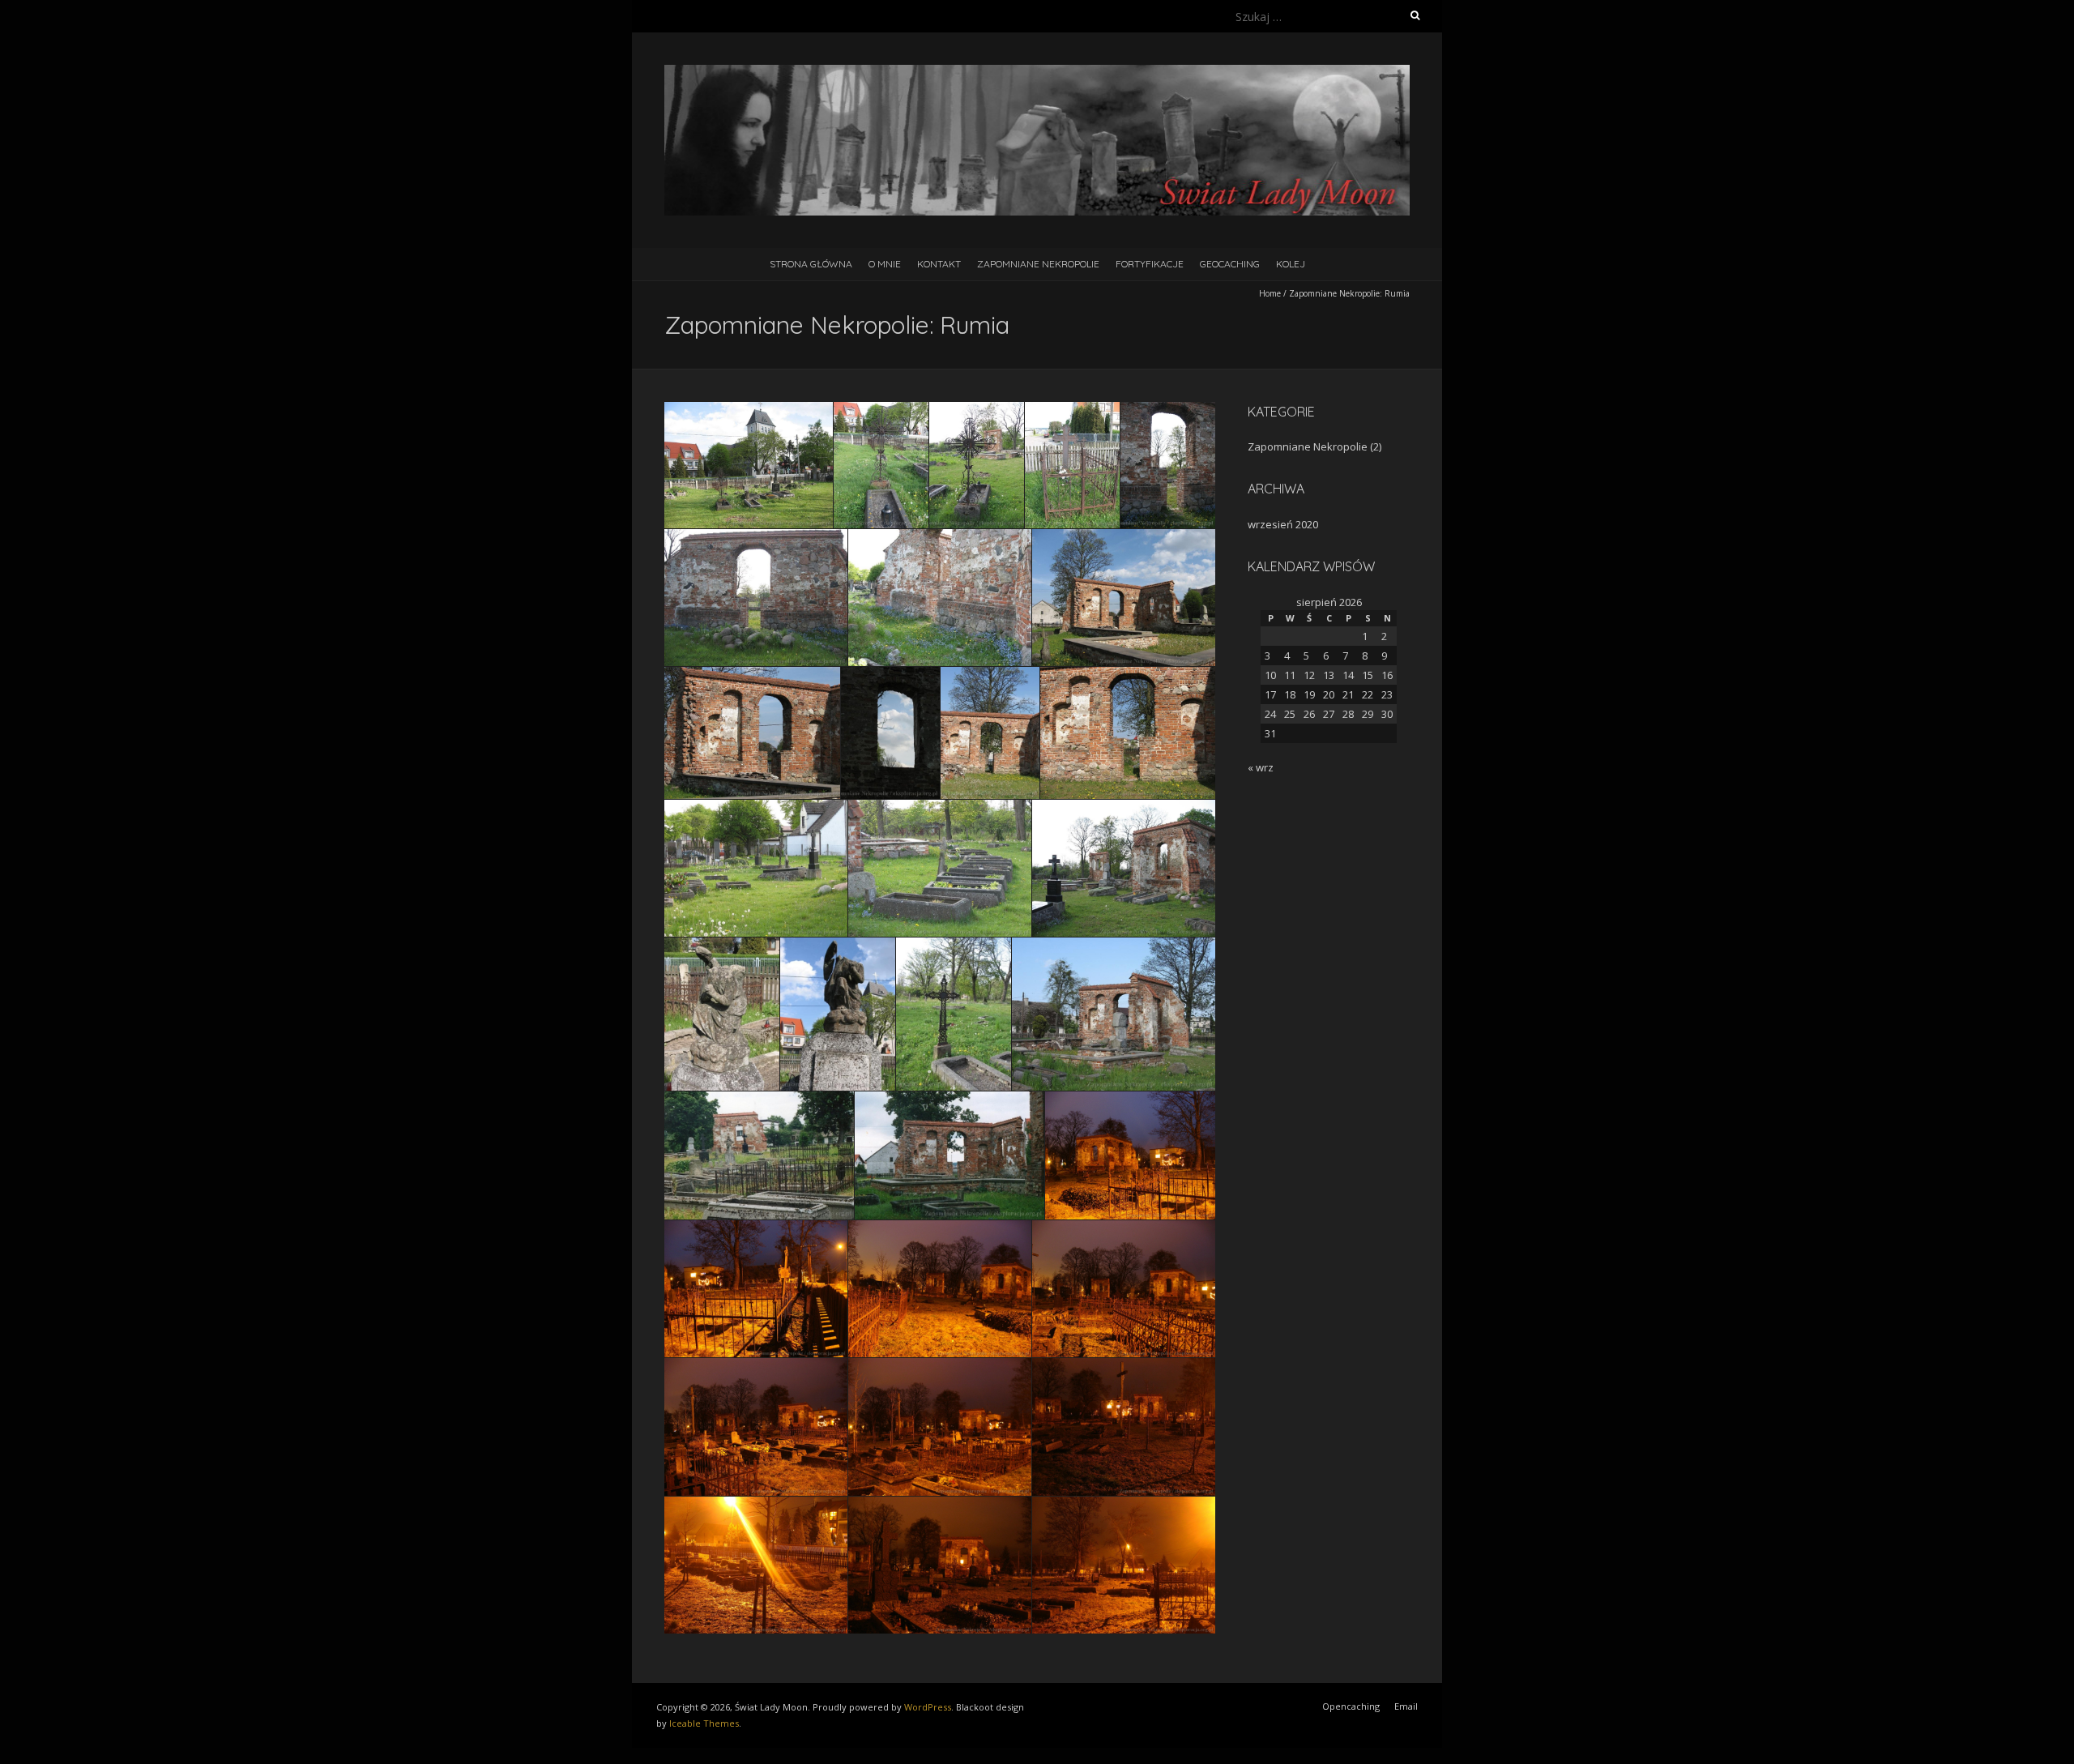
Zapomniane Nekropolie (1038, 264)
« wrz (1261, 767)
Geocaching (1230, 264)
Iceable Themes (704, 1723)
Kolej (1291, 264)
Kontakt (939, 264)
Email (1406, 1706)
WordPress (928, 1707)
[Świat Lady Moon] (1037, 73)
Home (1270, 293)
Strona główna (811, 264)
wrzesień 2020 (1283, 524)
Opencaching (1351, 1706)
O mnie (885, 264)
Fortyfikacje (1150, 264)
